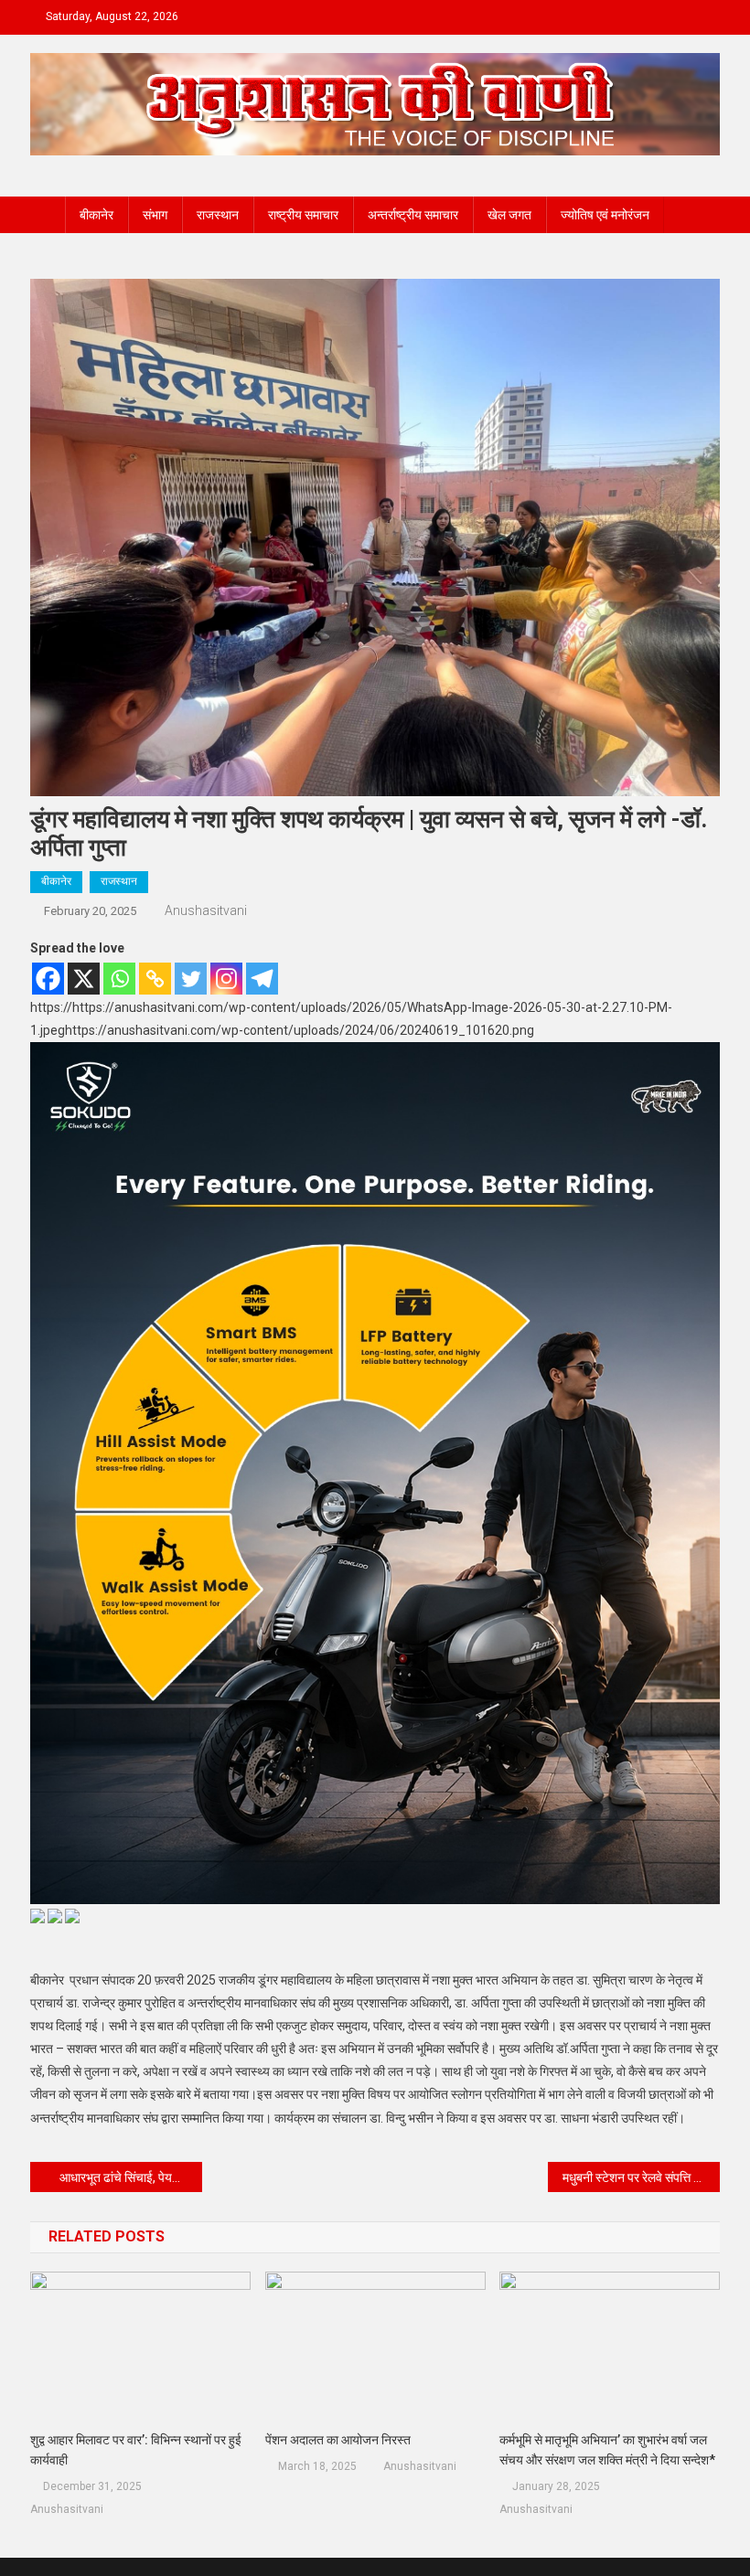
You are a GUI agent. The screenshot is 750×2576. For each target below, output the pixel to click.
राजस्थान (218, 215)
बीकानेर (96, 215)
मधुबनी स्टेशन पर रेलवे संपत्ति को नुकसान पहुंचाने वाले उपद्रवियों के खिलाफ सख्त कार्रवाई (642, 2177)
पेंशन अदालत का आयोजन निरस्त (338, 2440)
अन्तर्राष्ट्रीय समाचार (413, 215)
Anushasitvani (206, 910)
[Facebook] (48, 979)
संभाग (155, 215)
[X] (84, 979)
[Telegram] (262, 979)
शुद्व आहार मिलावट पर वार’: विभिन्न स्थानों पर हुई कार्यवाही (136, 2450)
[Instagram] (226, 979)
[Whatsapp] (119, 979)
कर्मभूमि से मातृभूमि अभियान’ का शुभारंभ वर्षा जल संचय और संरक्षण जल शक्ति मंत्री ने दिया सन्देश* (609, 2450)
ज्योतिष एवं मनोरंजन (605, 215)
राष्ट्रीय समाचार (303, 215)
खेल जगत (509, 215)
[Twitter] (191, 979)
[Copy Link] (155, 979)
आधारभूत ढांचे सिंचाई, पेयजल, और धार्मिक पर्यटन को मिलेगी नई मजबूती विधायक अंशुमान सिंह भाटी (131, 2177)
